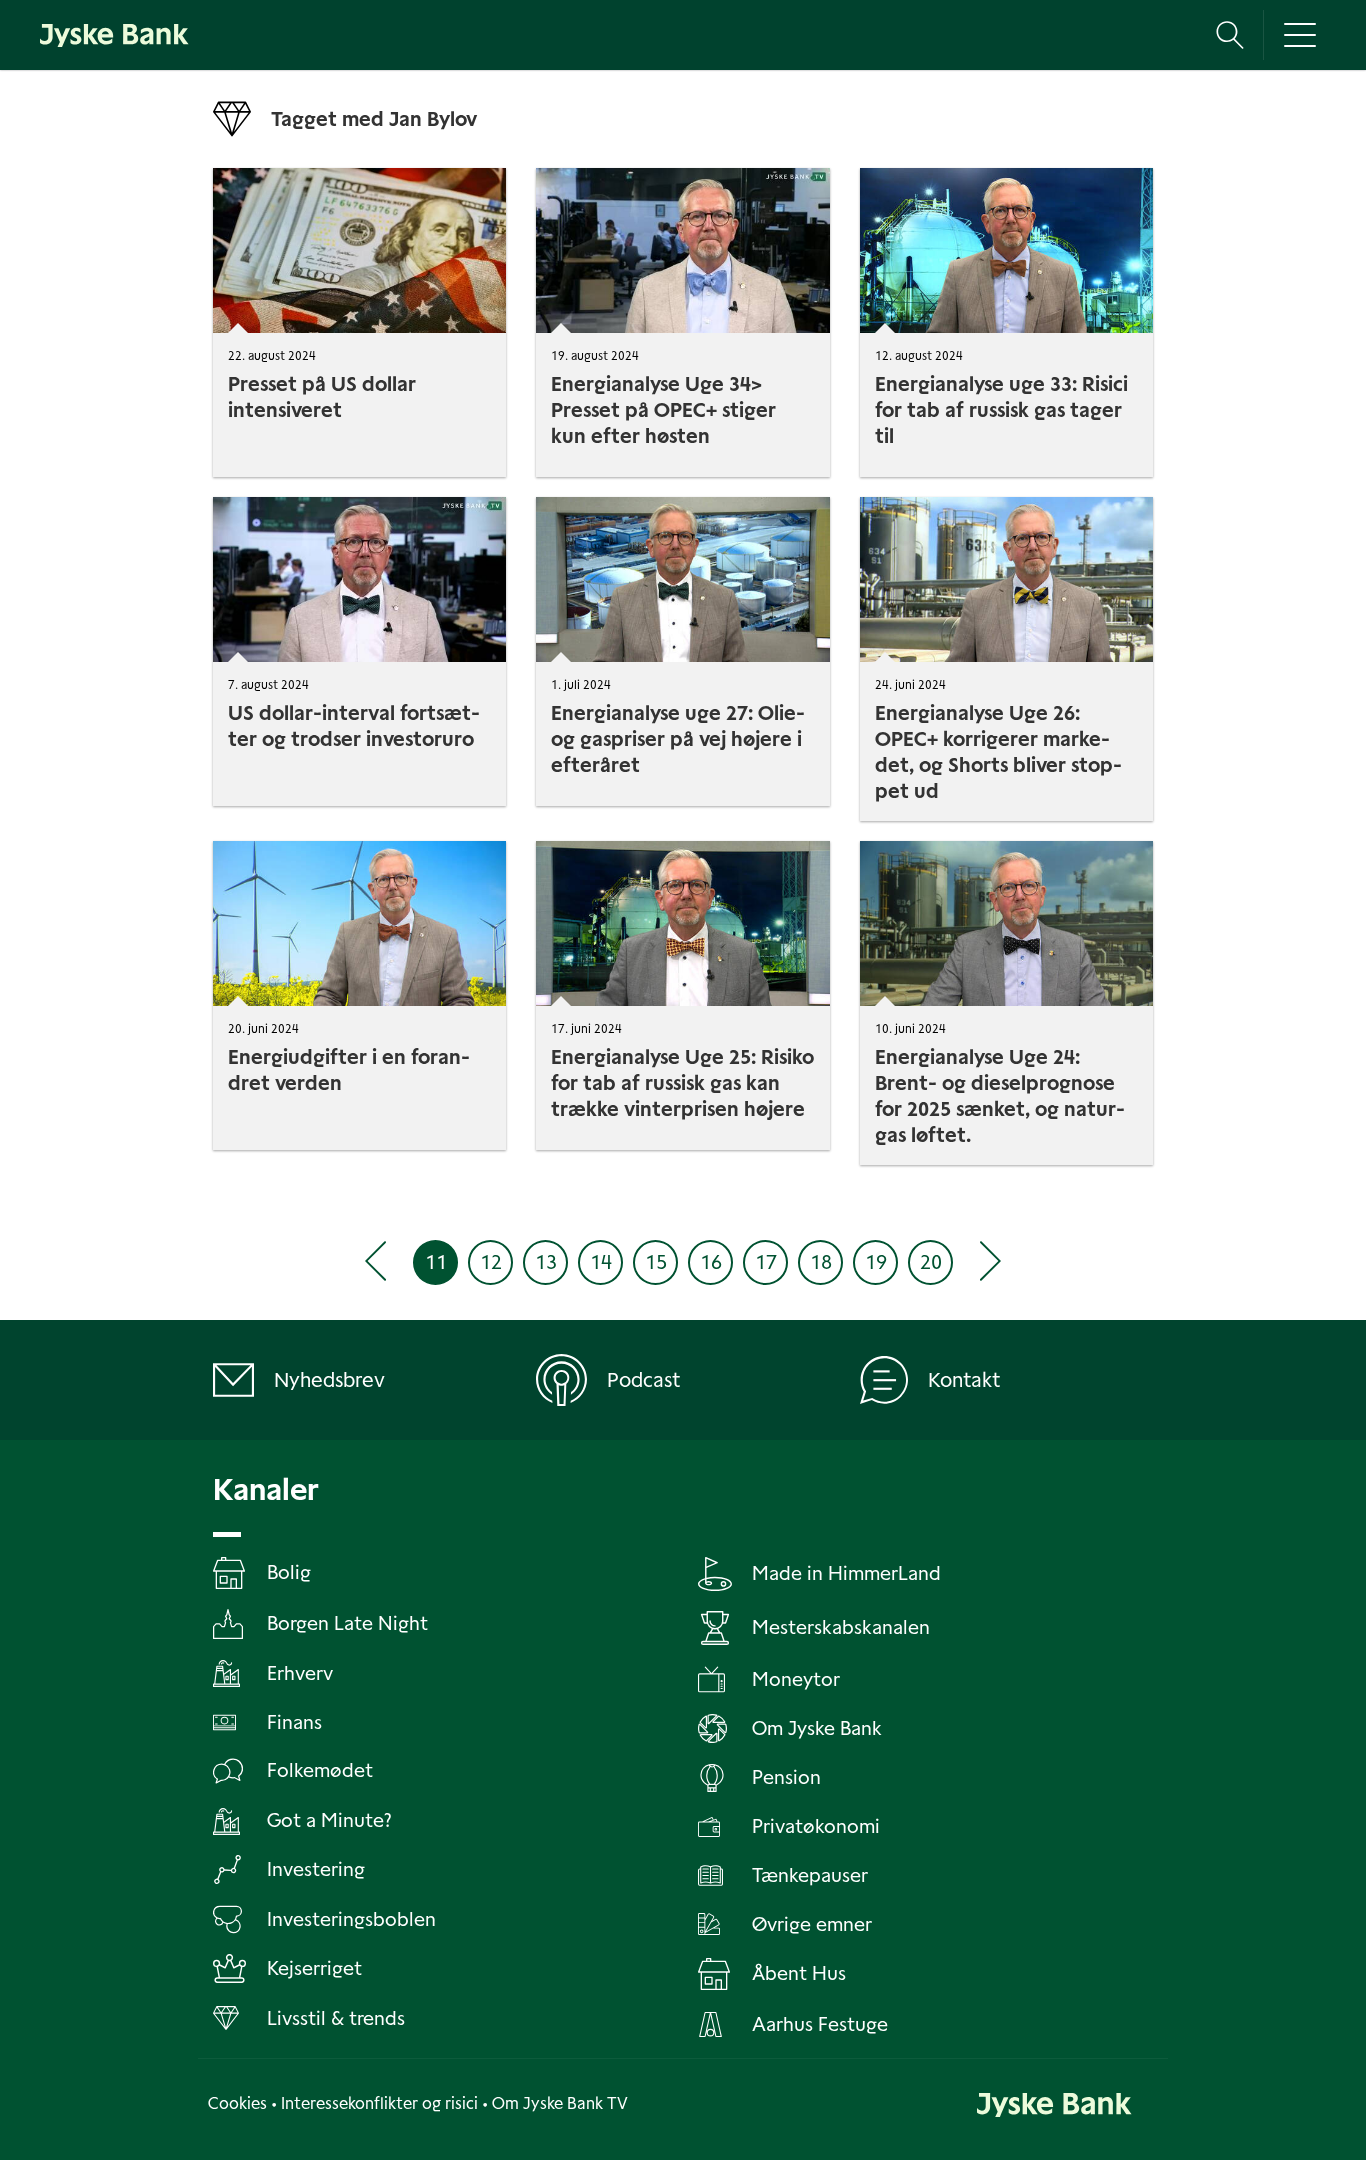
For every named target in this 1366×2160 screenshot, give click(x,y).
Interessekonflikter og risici (379, 2103)
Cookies (237, 2103)
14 (601, 1262)
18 (821, 1262)
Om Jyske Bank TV (560, 2103)
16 (711, 1262)
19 (876, 1262)
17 (766, 1262)
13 (546, 1262)
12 (491, 1262)
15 (656, 1262)
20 (931, 1262)
